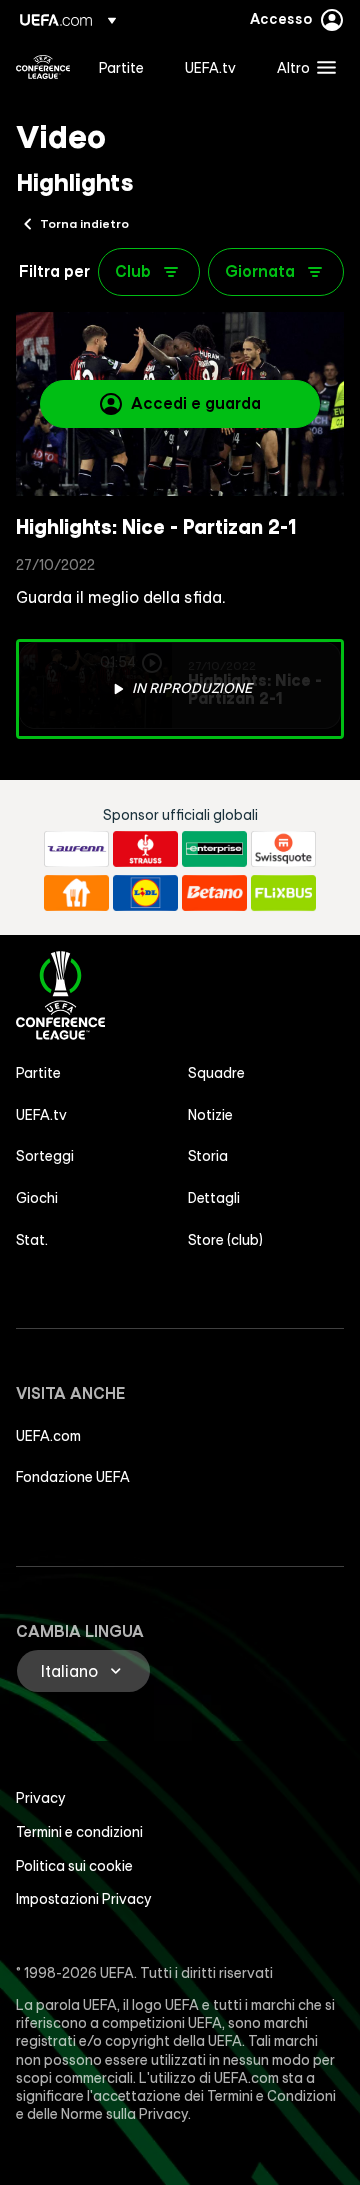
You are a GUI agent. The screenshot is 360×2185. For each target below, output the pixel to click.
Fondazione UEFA (73, 1477)
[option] (180, 689)
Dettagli (214, 1198)
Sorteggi (45, 1156)
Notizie (210, 1115)
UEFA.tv (41, 1115)
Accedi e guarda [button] (196, 403)
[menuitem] (125, 67)
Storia (208, 1156)
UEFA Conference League (43, 67)
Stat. (32, 1240)
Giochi (37, 1198)
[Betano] (214, 893)
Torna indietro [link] (84, 223)
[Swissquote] (283, 849)
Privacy (41, 1798)
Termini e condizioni (79, 1832)
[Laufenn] (76, 849)
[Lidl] (145, 893)
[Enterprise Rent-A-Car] (214, 849)
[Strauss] (145, 849)
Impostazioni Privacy (84, 1899)
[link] (121, 67)
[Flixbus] (283, 893)
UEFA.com (48, 1436)
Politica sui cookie (74, 1866)
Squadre (216, 1073)
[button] (302, 67)
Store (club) (225, 1240)
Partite (38, 1073)
